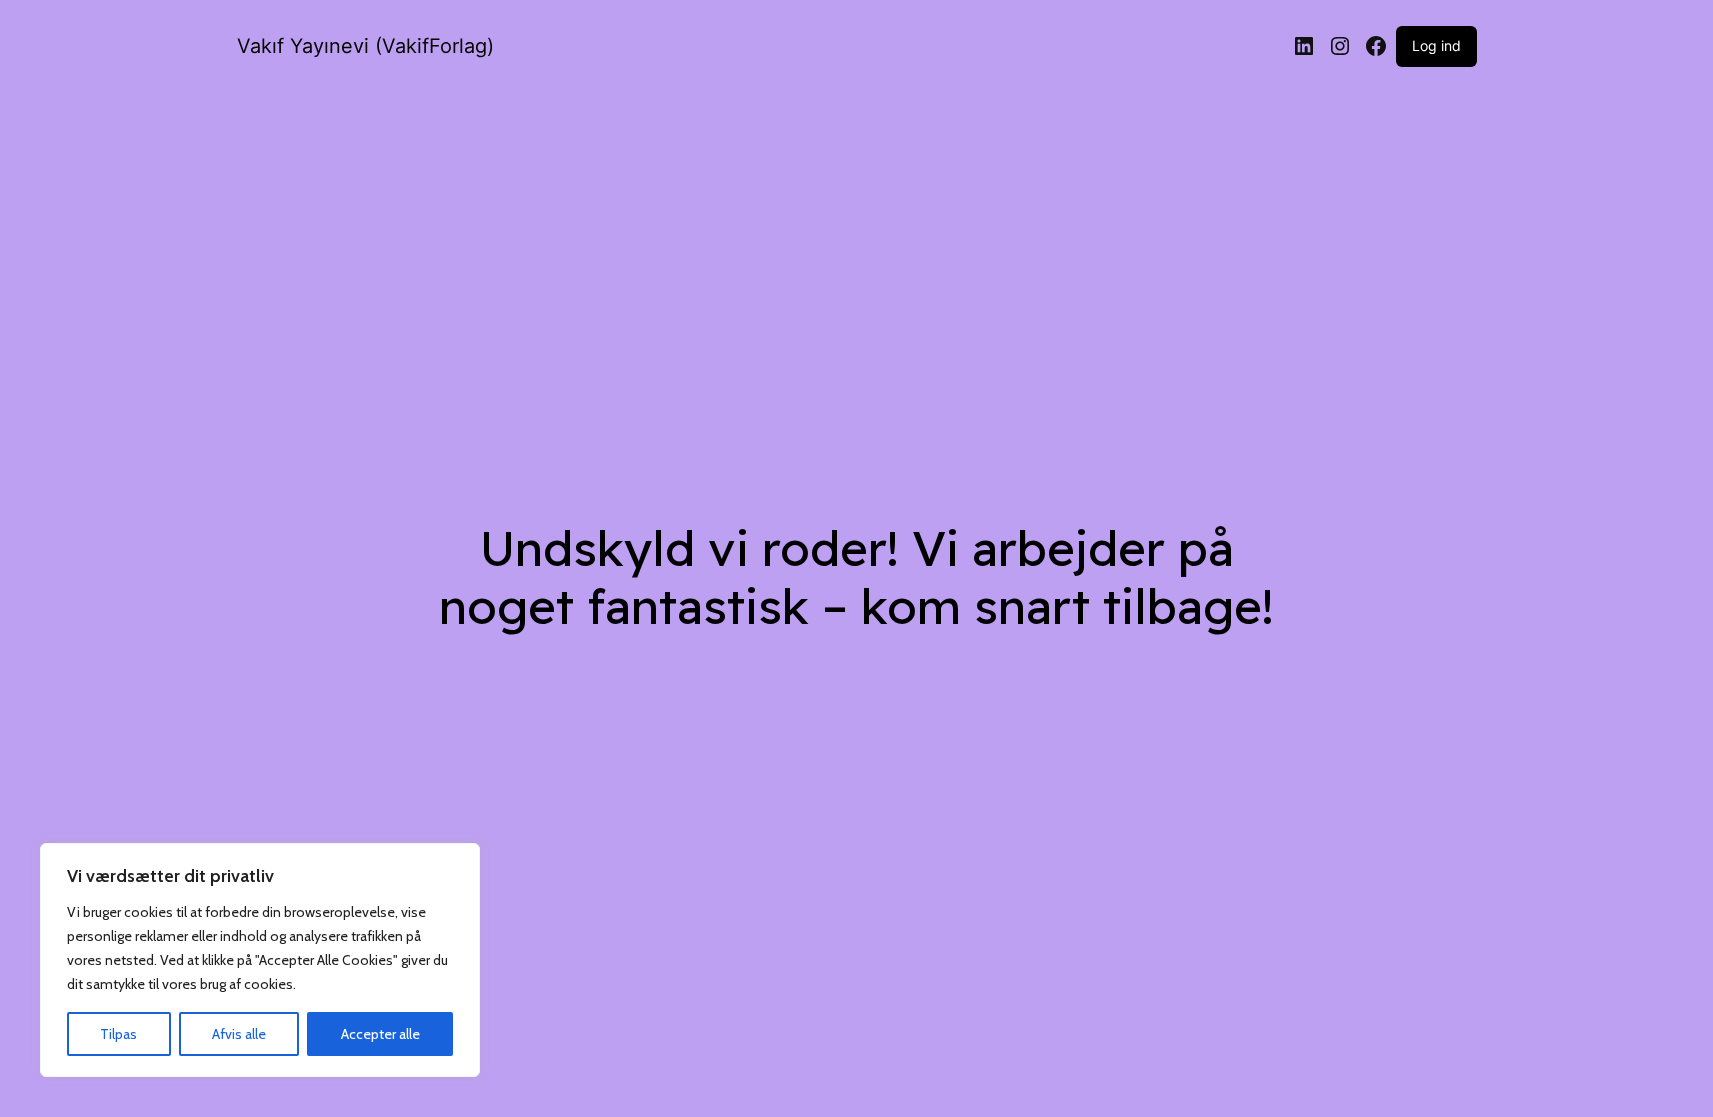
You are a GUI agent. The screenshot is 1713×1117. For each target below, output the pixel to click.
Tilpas (118, 1034)
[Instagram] (1340, 46)
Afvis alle (239, 1034)
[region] (260, 960)
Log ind (1436, 45)
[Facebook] (1376, 46)
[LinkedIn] (1304, 46)
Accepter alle (380, 1034)
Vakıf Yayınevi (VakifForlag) (365, 46)
